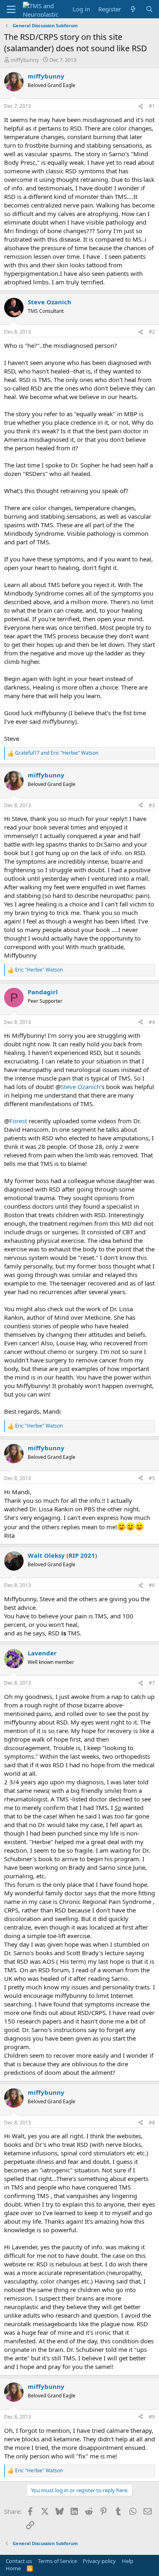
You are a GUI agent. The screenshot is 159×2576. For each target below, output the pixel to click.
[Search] (149, 9)
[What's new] (133, 9)
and (57, 753)
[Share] (141, 106)
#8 (152, 2123)
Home (13, 2568)
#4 (152, 1022)
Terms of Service (57, 2561)
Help (128, 2561)
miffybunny (25, 60)
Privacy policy (99, 2561)
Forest (18, 1121)
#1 (152, 106)
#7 (152, 1683)
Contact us (19, 2561)
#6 (152, 1585)
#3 (152, 805)
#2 (152, 332)
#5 (152, 1478)
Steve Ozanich (81, 1087)
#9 (152, 2417)
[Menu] (11, 9)
